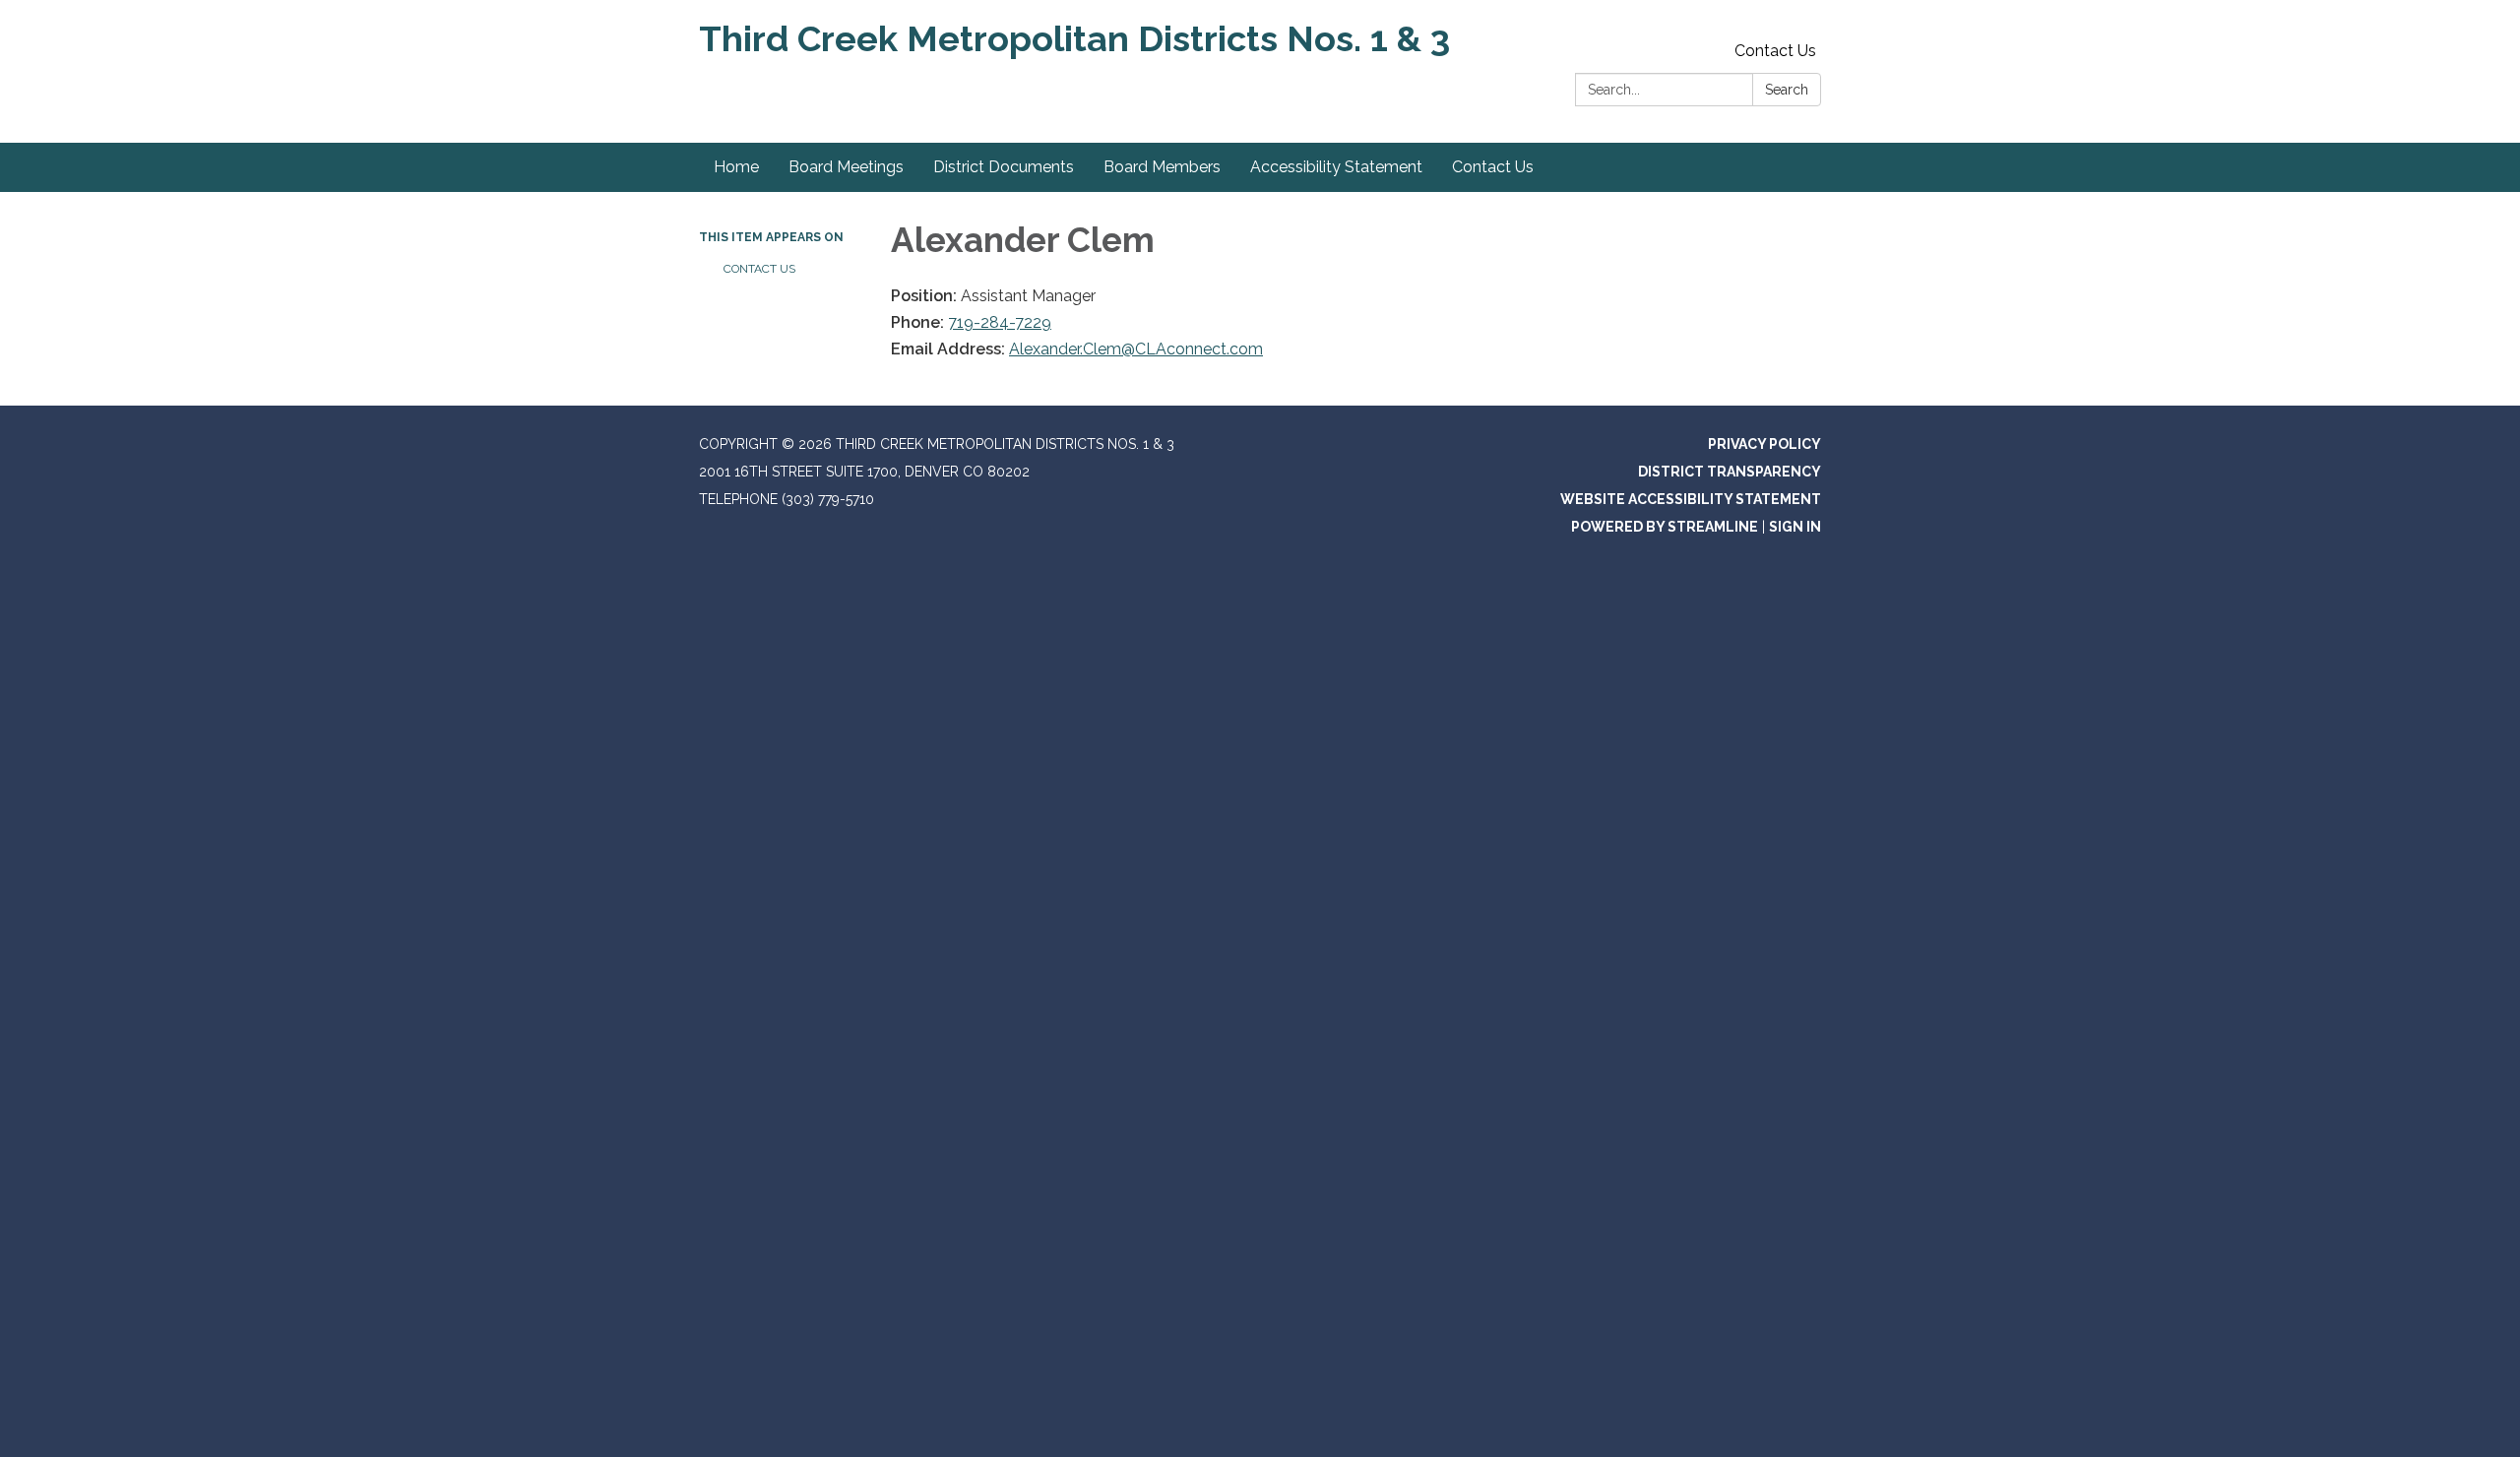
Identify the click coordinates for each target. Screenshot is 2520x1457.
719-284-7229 (1000, 322)
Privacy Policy (1764, 444)
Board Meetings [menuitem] (846, 167)
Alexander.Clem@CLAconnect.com (1136, 349)
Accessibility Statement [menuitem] (1336, 167)
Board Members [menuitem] (1162, 167)
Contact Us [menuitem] (1493, 167)
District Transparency (1730, 472)
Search (1787, 90)
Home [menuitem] (736, 167)
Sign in (1795, 527)
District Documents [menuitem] (1004, 167)
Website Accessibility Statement (1691, 499)
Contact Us (1775, 51)
